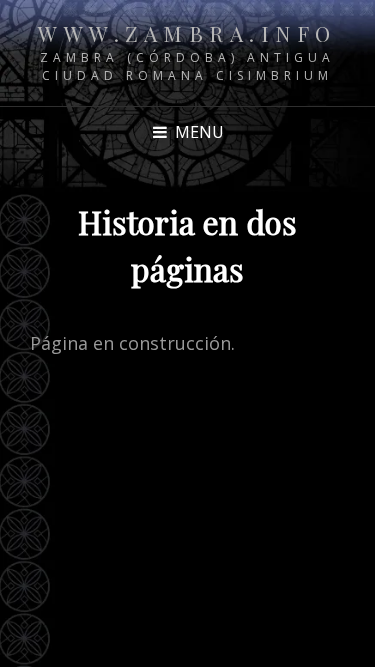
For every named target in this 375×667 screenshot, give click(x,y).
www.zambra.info (187, 33)
